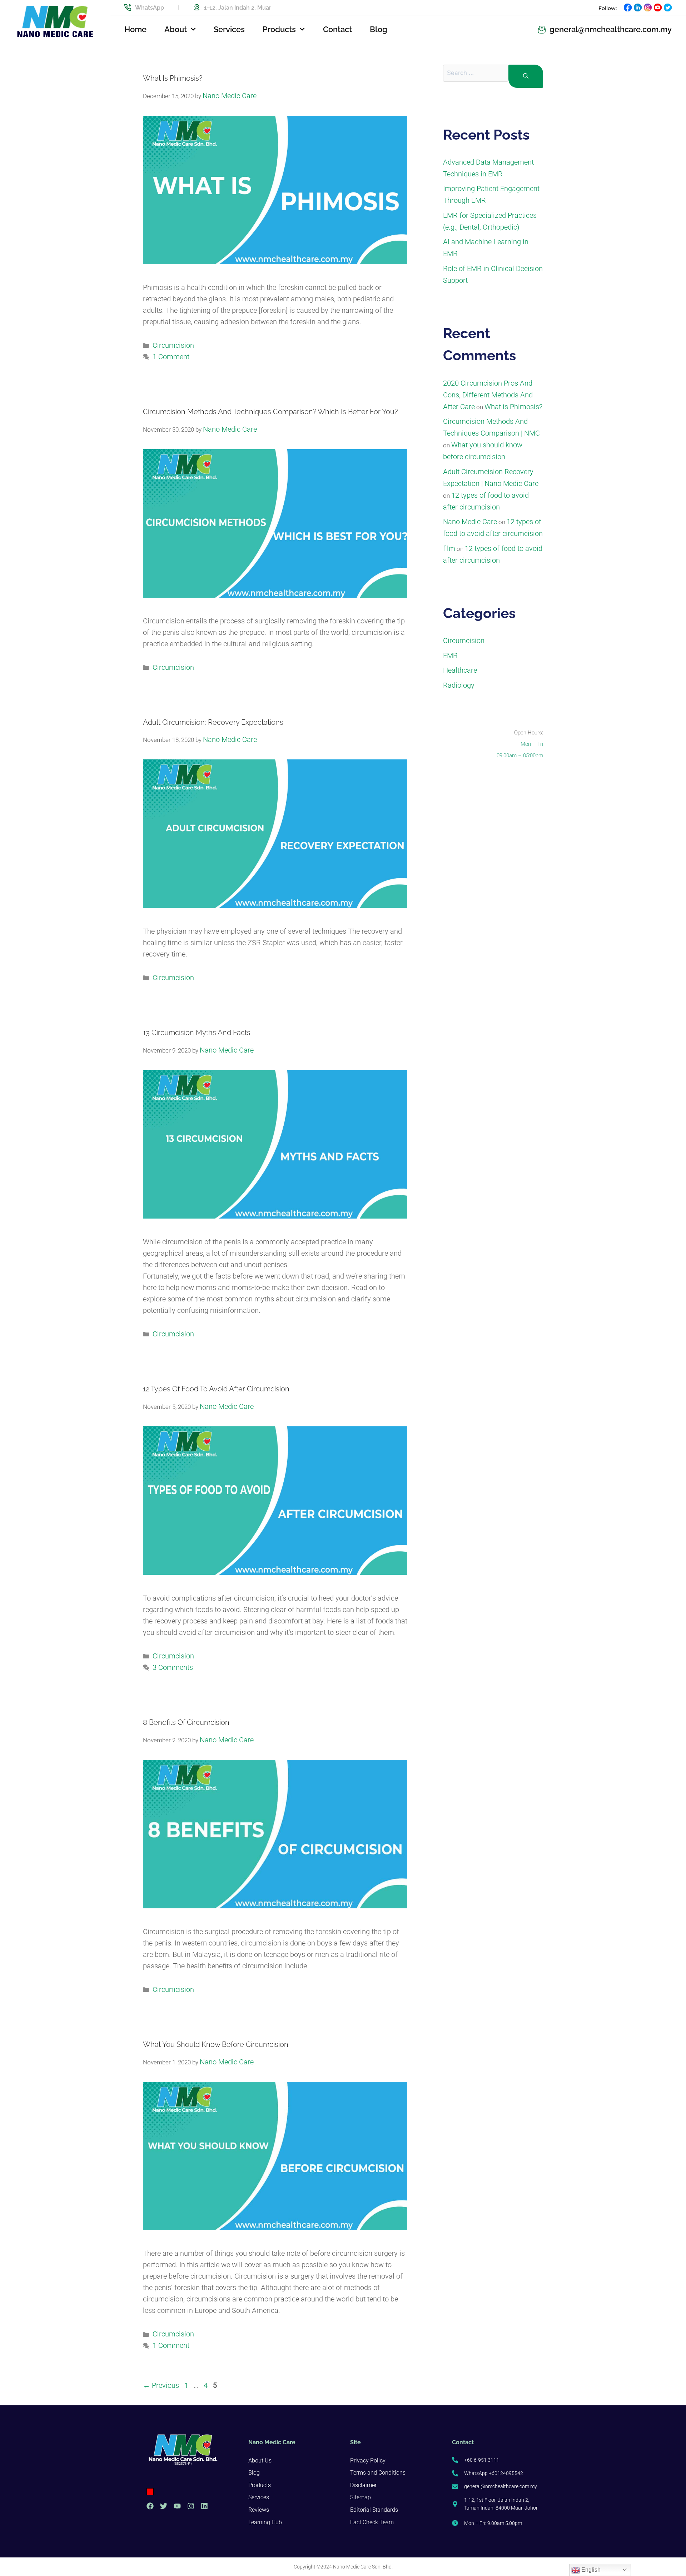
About (176, 29)
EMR (450, 656)
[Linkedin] (204, 2506)
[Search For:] (476, 76)
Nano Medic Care (470, 522)
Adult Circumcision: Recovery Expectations (213, 722)
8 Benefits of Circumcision (186, 1722)
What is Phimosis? (173, 78)
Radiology (459, 685)
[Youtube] (177, 2506)
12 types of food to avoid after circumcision (216, 1389)
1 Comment (171, 357)
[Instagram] (191, 2506)
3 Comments (173, 1667)
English (590, 2570)
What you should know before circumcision (216, 2044)
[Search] (526, 76)
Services (229, 29)
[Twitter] (164, 2506)
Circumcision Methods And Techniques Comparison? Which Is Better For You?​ (270, 412)
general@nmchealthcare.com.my (611, 29)
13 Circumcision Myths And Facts (197, 1033)
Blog (379, 29)
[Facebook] (150, 2506)
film (449, 548)
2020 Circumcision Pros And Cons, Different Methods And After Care (488, 395)
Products (279, 29)
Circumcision (173, 345)
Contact (337, 29)
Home (135, 29)
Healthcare (460, 670)
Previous (161, 2385)
